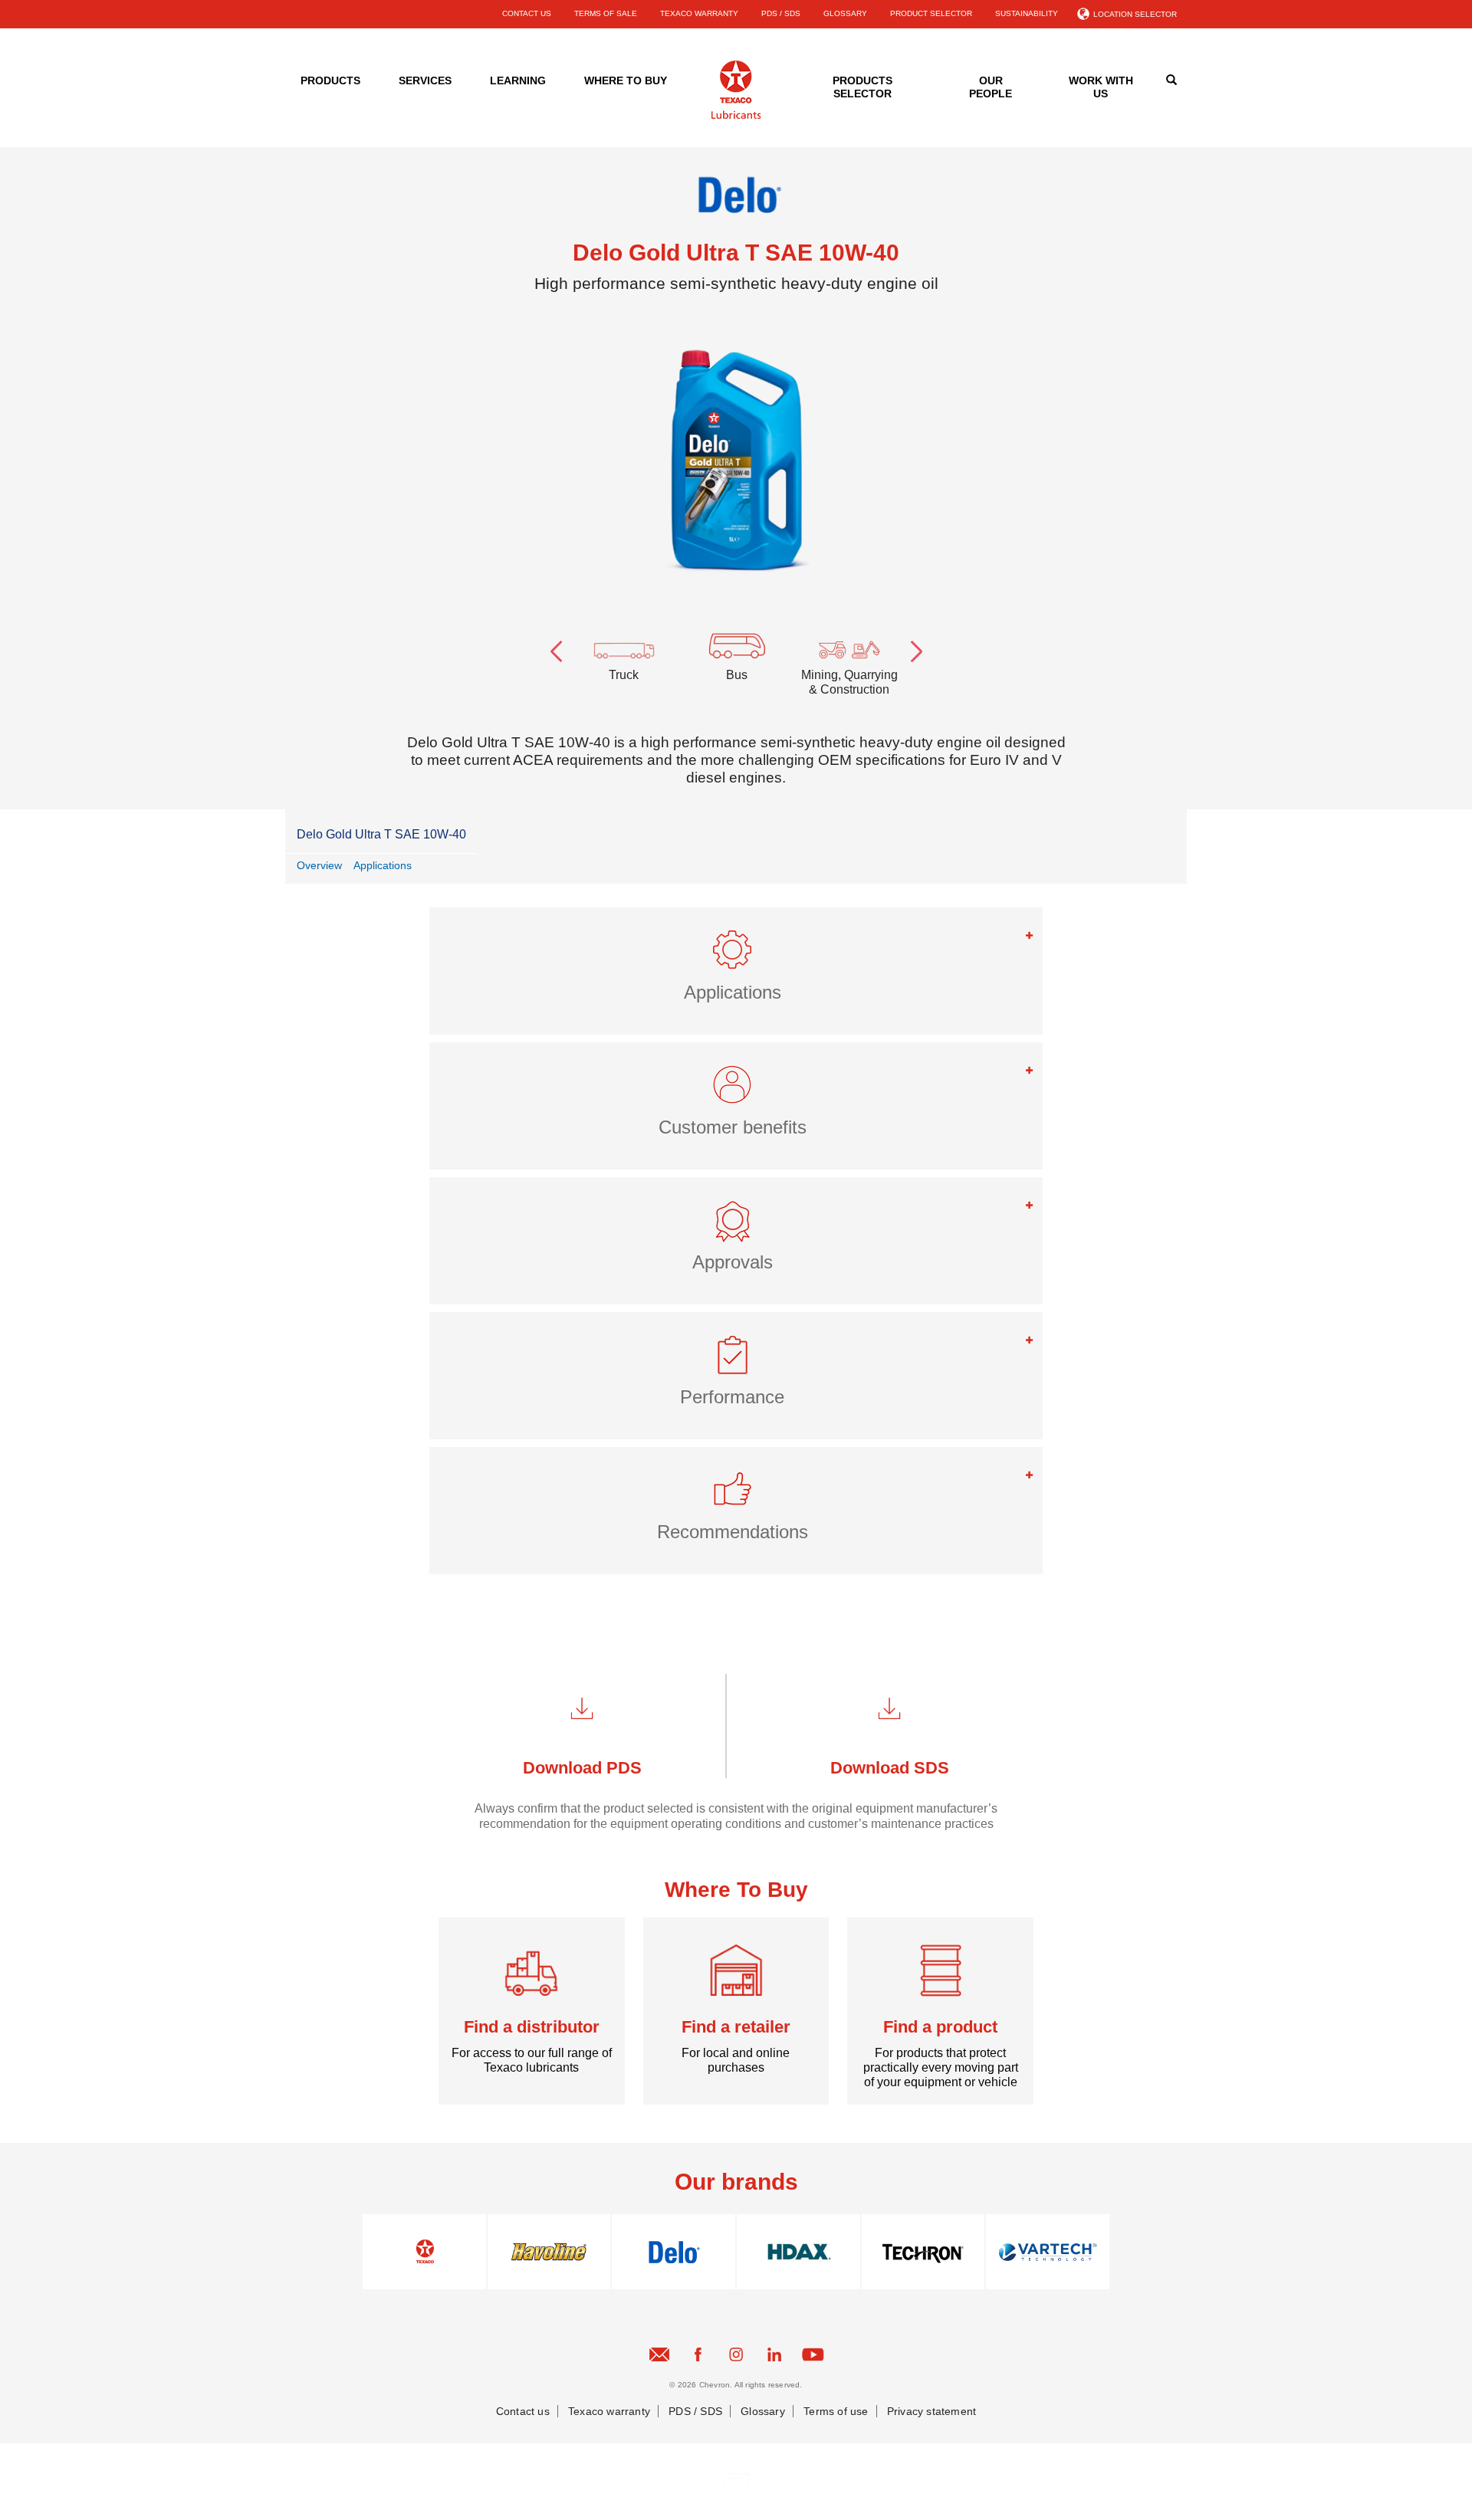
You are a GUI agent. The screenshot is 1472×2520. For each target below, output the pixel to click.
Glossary (763, 2411)
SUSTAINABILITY (1027, 13)
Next (916, 648)
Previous (556, 648)
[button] (736, 956)
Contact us (523, 2411)
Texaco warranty (609, 2411)
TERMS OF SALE (606, 13)
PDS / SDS (781, 13)
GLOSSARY (845, 13)
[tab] (736, 971)
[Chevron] (736, 116)
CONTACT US (527, 13)
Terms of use (836, 2411)
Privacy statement (932, 2411)
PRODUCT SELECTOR (931, 13)
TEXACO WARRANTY (699, 13)
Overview (319, 865)
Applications (383, 865)
